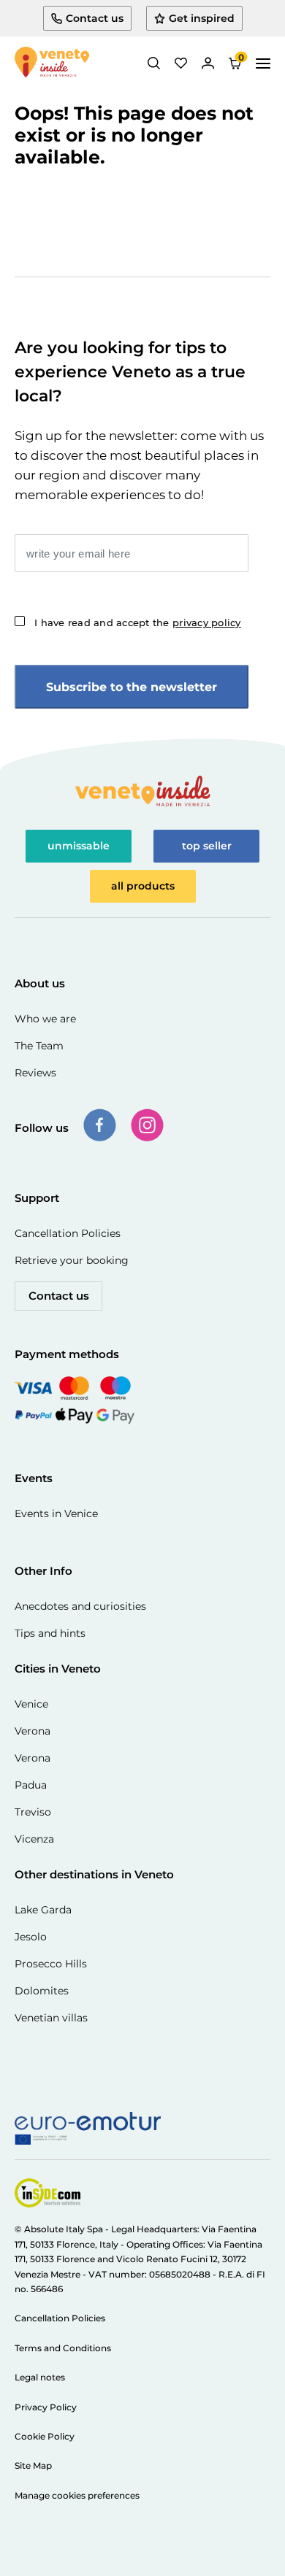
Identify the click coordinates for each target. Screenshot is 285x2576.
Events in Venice (56, 1513)
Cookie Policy (45, 2436)
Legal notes (40, 2377)
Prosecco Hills (51, 1964)
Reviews (35, 1073)
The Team (39, 1046)
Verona (33, 1731)
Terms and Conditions (63, 2348)
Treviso (33, 1812)
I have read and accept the (138, 622)
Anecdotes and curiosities (80, 1606)
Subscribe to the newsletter (132, 687)
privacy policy (207, 622)
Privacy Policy (46, 2407)
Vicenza (34, 1839)
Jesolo (31, 1937)
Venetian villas (51, 2018)
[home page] (52, 63)
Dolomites (42, 1991)
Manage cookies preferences (77, 2495)
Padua (31, 1785)
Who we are (45, 1019)
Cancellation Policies (68, 1233)
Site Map (33, 2465)
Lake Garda (43, 1910)
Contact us (59, 1296)
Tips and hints (50, 1633)
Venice (31, 1704)
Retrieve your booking (72, 1260)
